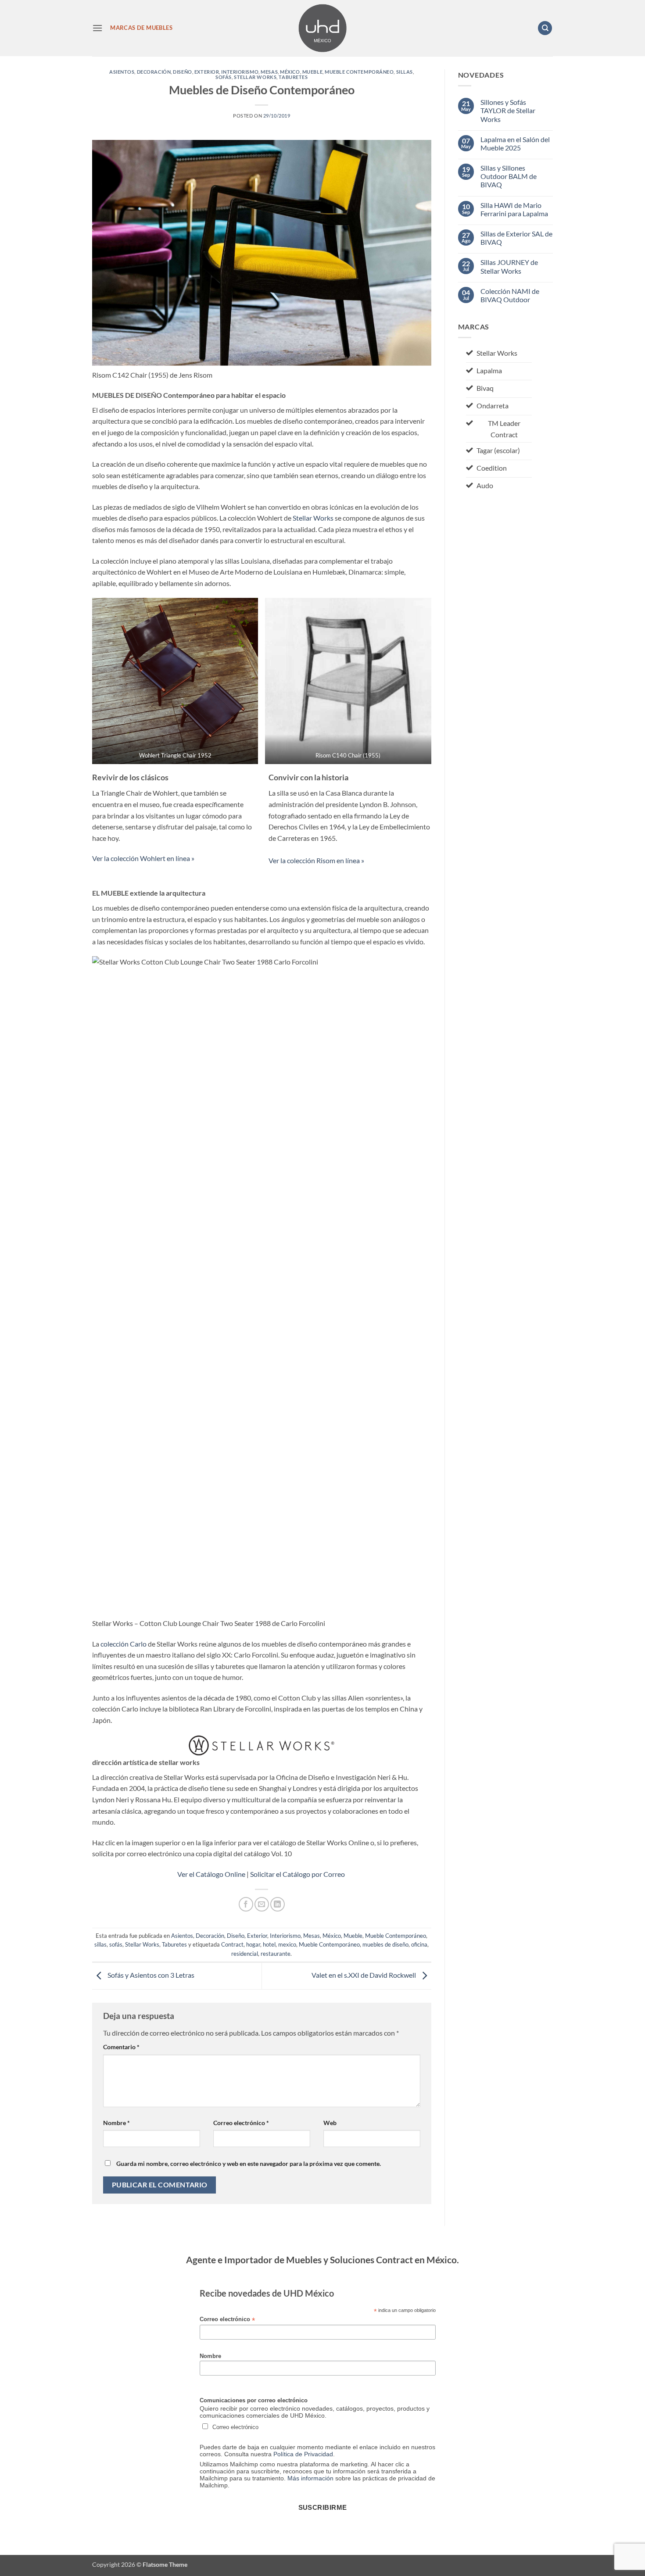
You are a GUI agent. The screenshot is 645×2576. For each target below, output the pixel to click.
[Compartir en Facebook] (246, 1904)
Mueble (312, 72)
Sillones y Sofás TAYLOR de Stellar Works (508, 110)
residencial (245, 1954)
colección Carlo (124, 1644)
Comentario (121, 2047)
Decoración (154, 72)
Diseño (182, 72)
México (290, 72)
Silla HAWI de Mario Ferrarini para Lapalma (514, 209)
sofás (224, 77)
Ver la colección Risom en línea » (316, 860)
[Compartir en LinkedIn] (278, 1904)
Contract (232, 1944)
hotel (269, 1944)
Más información (310, 2478)
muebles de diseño (385, 1944)
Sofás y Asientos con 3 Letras (150, 1975)
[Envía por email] (262, 1904)
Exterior (207, 72)
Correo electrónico (241, 2123)
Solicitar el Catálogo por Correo (298, 1874)
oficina (419, 1944)
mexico (287, 1944)
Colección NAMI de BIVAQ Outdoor (510, 295)
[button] (97, 28)
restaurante (276, 1954)
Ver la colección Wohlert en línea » (143, 858)
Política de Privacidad (303, 2454)
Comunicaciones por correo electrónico (254, 2401)
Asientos (122, 72)
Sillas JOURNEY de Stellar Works (509, 266)
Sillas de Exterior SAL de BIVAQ (516, 238)
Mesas (269, 72)
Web (330, 2123)
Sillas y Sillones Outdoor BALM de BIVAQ (509, 176)
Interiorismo (240, 72)
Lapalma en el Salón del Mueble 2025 (515, 143)
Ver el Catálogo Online (211, 1874)
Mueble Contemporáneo (359, 72)
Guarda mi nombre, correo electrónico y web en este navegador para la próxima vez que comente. (249, 2163)
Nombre (116, 2123)
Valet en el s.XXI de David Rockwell (364, 1975)
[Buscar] (545, 28)
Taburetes (293, 77)
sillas (405, 72)
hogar (253, 1944)
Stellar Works (255, 77)
